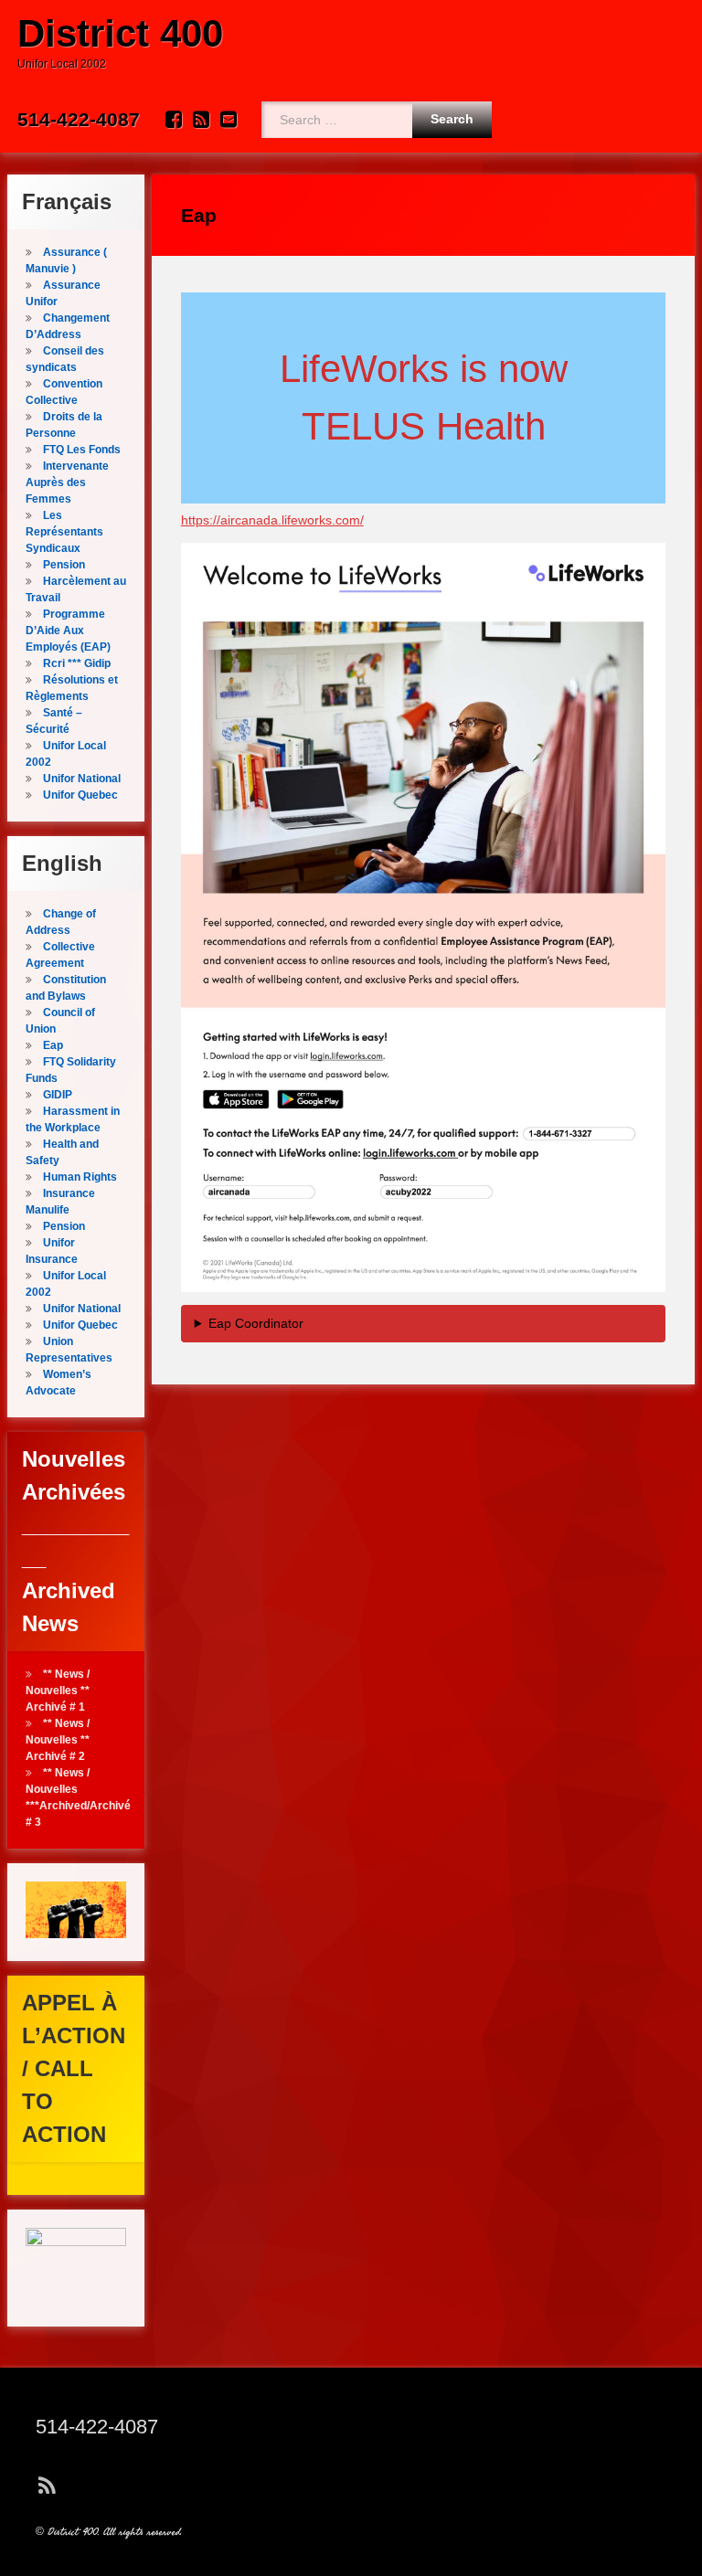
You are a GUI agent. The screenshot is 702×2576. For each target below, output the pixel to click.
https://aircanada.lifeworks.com (271, 520)
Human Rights (80, 1177)
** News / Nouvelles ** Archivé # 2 (58, 1740)
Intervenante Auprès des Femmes (67, 482)
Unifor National (82, 779)
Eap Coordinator (256, 1323)
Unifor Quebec (80, 795)
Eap (53, 1045)
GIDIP (58, 1095)
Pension (64, 565)
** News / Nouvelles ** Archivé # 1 (58, 1691)
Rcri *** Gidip (77, 663)
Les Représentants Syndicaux (64, 532)
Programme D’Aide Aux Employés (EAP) (68, 631)
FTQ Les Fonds (82, 450)
